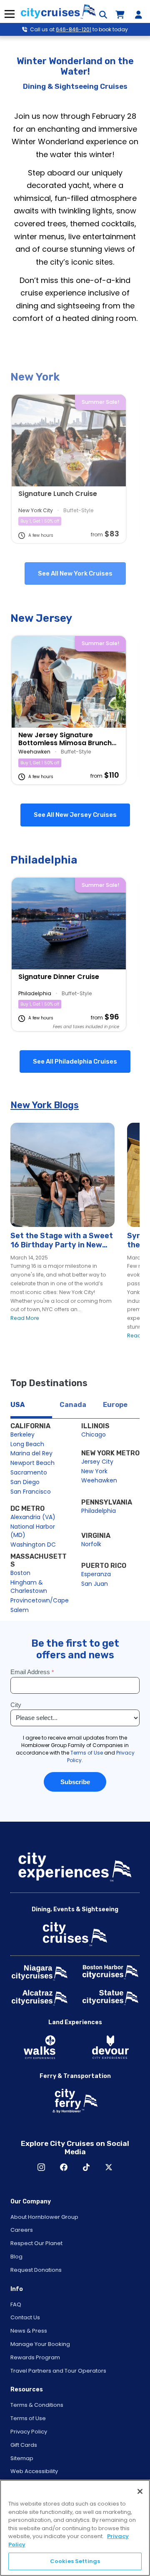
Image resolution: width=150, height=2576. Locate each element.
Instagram (41, 2167)
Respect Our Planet (36, 2243)
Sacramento (29, 1472)
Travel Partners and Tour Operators (58, 2371)
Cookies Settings (75, 2561)
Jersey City (97, 1462)
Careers (22, 2230)
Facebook (64, 2167)
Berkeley (22, 1434)
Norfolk (91, 1544)
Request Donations (36, 2270)
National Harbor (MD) (34, 1531)
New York (94, 1471)
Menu (9, 14)
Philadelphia (99, 1511)
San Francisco (31, 1492)
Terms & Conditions (37, 2405)
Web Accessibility (34, 2471)
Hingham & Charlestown (29, 1587)
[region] (75, 2528)
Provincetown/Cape (40, 1600)
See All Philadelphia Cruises (75, 1061)
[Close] (140, 2491)
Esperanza (96, 1574)
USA (17, 1405)
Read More (25, 1318)
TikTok (86, 2167)
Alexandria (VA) (33, 1517)
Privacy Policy (29, 2432)
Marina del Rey (31, 1453)
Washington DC (33, 1545)
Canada (73, 1405)
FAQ (16, 2304)
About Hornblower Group (44, 2217)
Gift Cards (24, 2445)
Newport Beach (32, 1463)
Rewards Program (35, 2357)
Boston (20, 1573)
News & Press (29, 2331)
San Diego (25, 1482)
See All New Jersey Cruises (75, 815)
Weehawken (99, 1480)
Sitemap (22, 2458)
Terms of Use (28, 2418)
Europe (115, 1405)
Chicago (94, 1434)
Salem (20, 1610)
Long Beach (27, 1444)
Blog (16, 2257)
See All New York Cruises (75, 573)
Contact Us (25, 2317)
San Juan (95, 1584)
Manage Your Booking (40, 2344)
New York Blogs (45, 1105)
